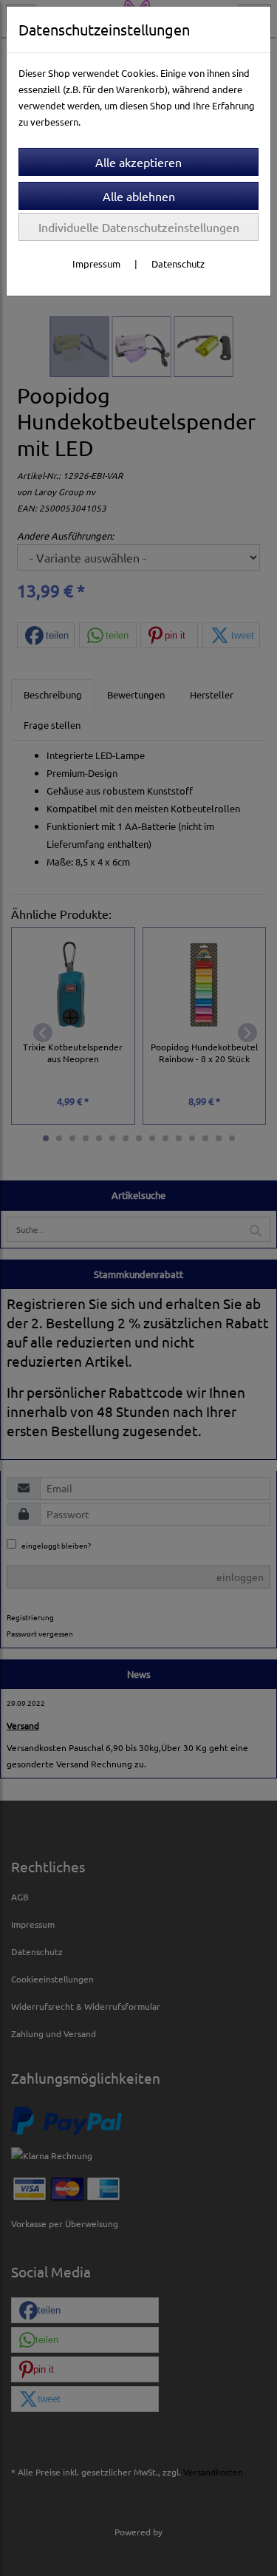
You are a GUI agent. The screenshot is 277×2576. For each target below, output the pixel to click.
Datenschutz (178, 264)
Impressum (96, 264)
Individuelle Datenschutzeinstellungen (139, 227)
